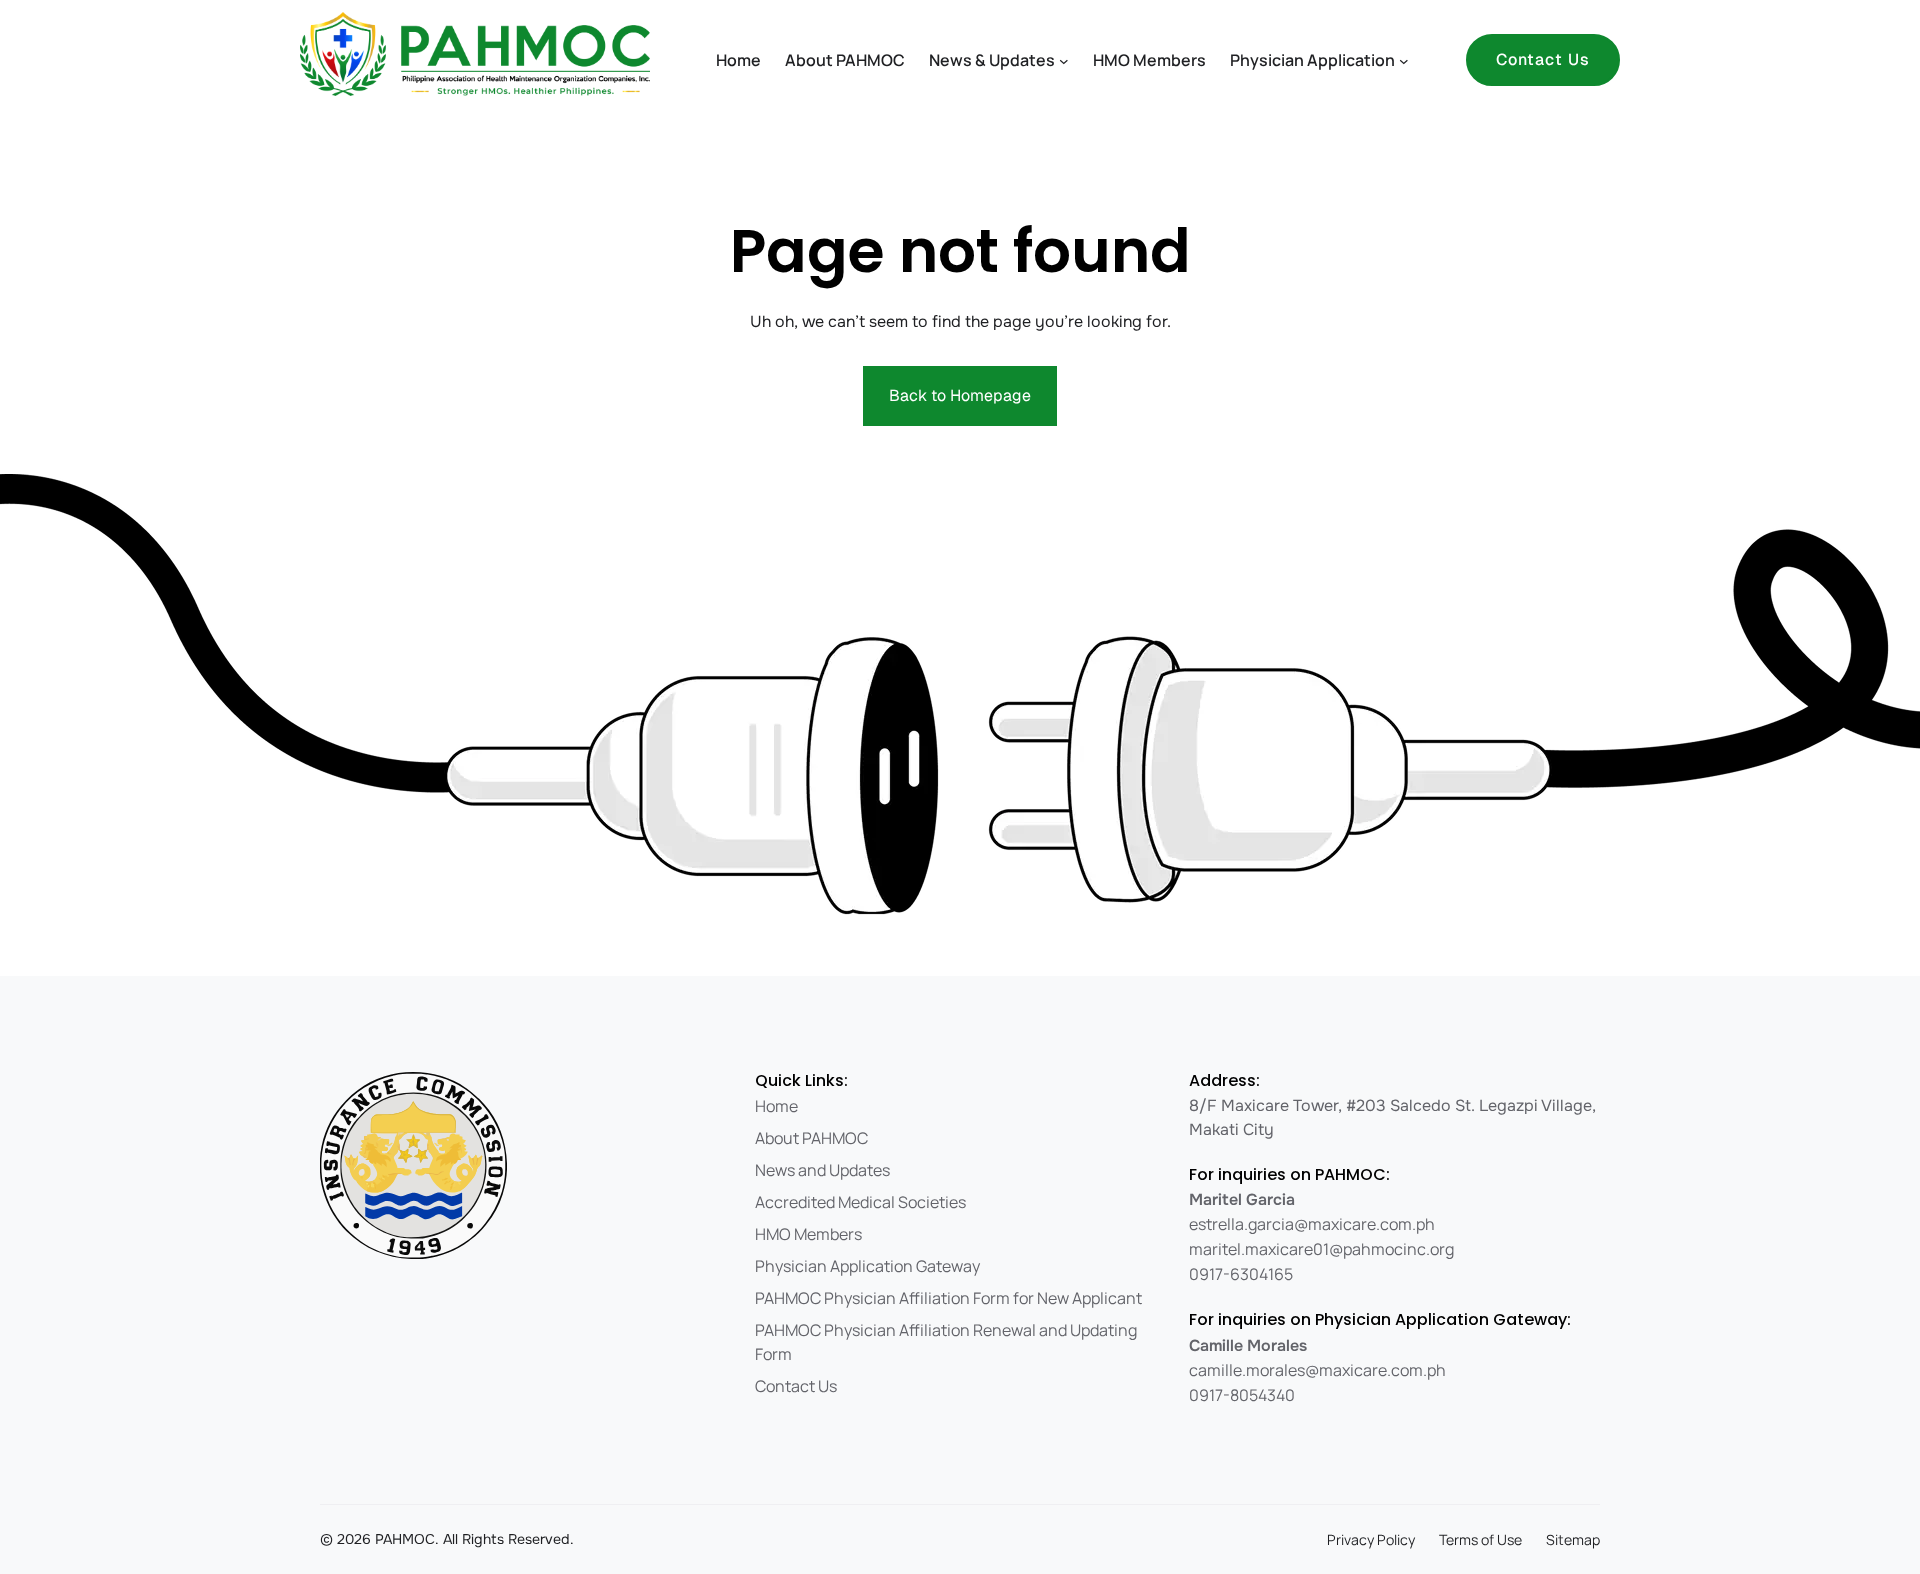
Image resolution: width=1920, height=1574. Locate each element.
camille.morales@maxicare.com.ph (1317, 1370)
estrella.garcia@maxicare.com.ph (1312, 1224)
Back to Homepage (960, 395)
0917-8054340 (1242, 1395)
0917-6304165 (1241, 1274)
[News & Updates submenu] (1064, 60)
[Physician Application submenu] (1404, 60)
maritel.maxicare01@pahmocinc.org (1321, 1249)
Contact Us (1543, 59)
